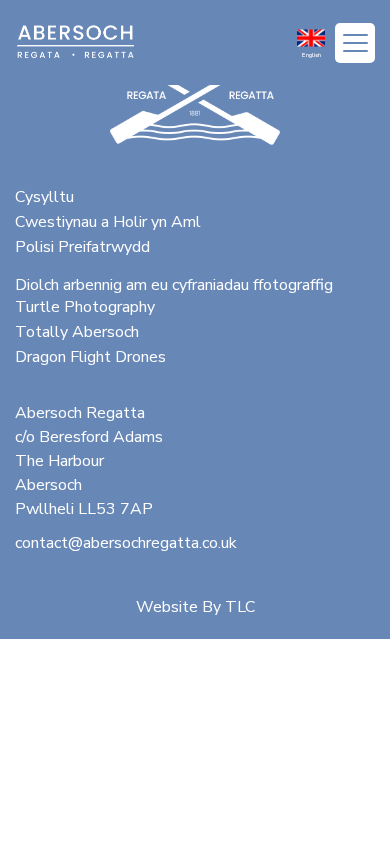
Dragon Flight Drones (90, 357)
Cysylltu (44, 197)
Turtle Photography (85, 307)
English (311, 55)
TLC (240, 607)
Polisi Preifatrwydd (82, 247)
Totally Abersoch (77, 332)
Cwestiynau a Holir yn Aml (108, 222)
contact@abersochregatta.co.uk (126, 543)
